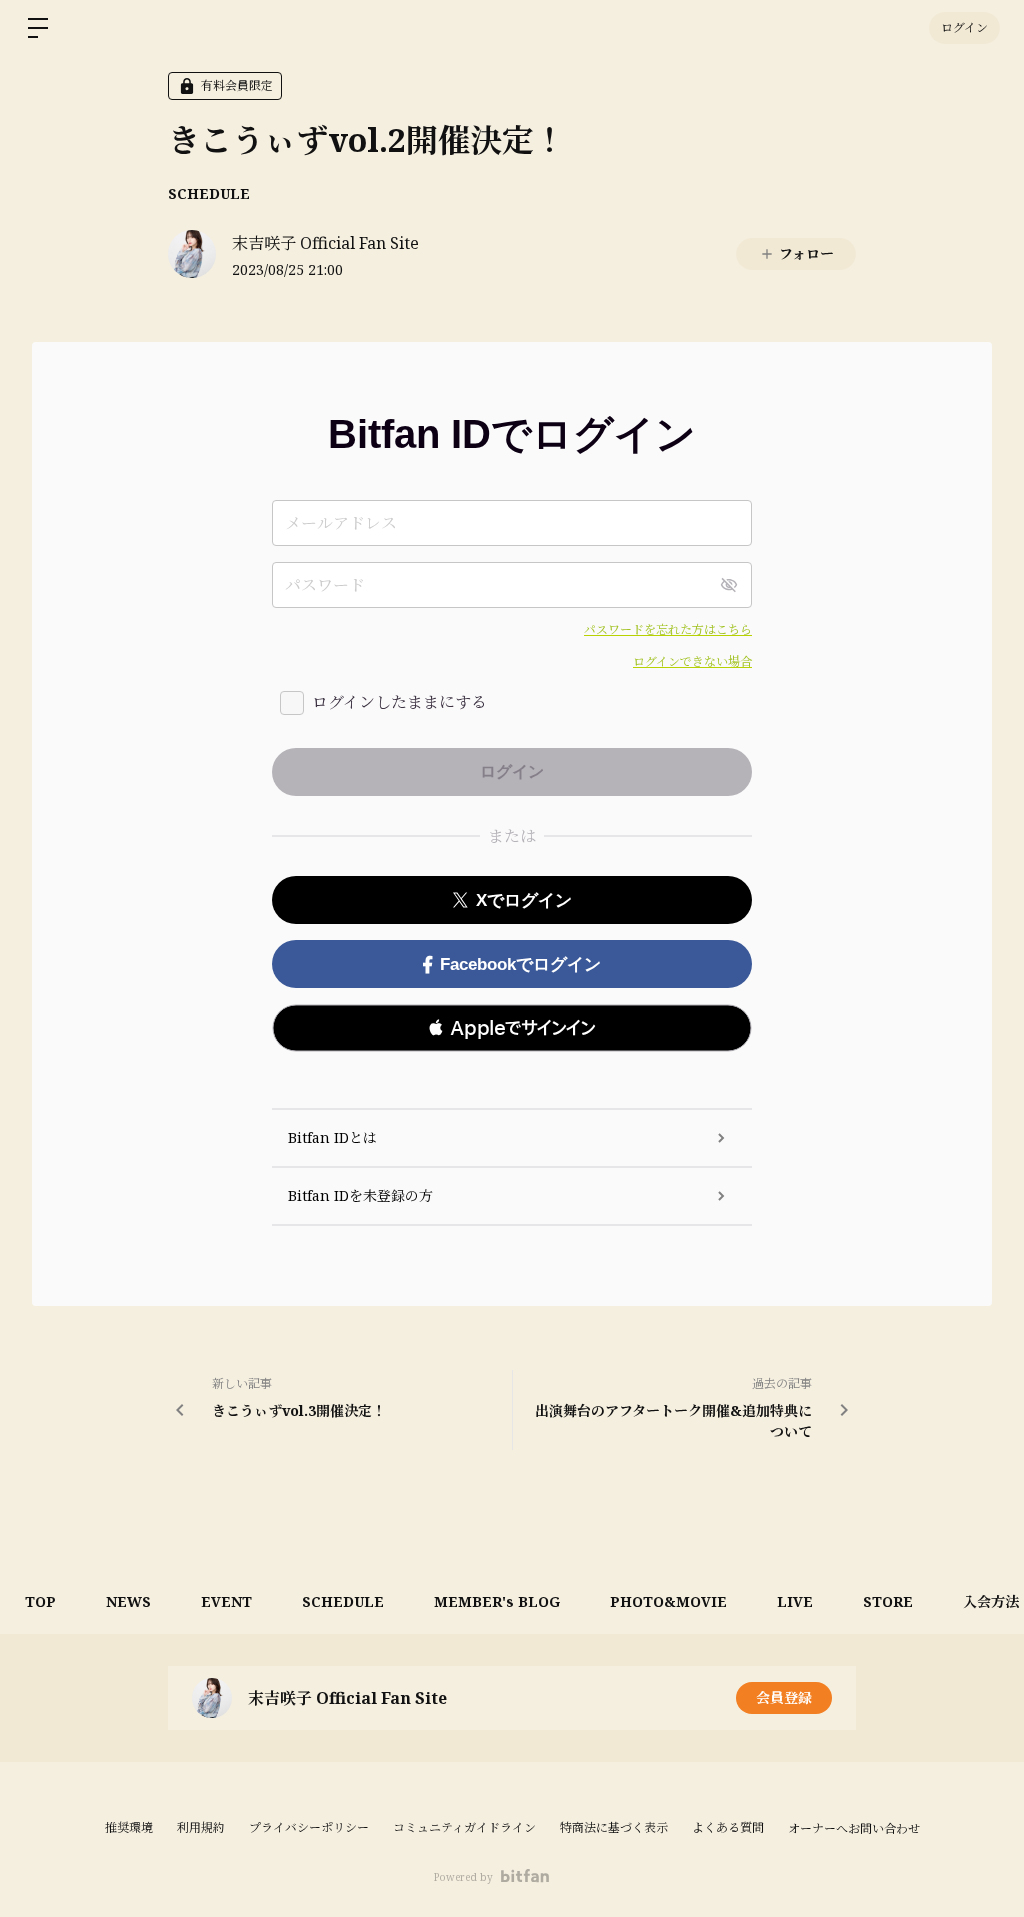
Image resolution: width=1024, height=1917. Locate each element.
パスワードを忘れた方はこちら (668, 629)
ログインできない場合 (692, 661)
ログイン (964, 27)
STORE (888, 1601)
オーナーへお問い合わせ (854, 1829)
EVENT (226, 1601)
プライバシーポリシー (309, 1827)
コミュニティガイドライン (464, 1827)
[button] (512, 1028)
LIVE (795, 1601)
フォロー (806, 253)
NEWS (128, 1601)
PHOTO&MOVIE (668, 1601)
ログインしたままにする (399, 702)
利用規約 (201, 1827)
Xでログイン (524, 900)
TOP (40, 1601)
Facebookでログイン (520, 964)
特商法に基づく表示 (614, 1827)
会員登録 (784, 1697)
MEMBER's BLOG (497, 1601)
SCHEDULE (209, 193)
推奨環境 (129, 1827)
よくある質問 (728, 1827)
